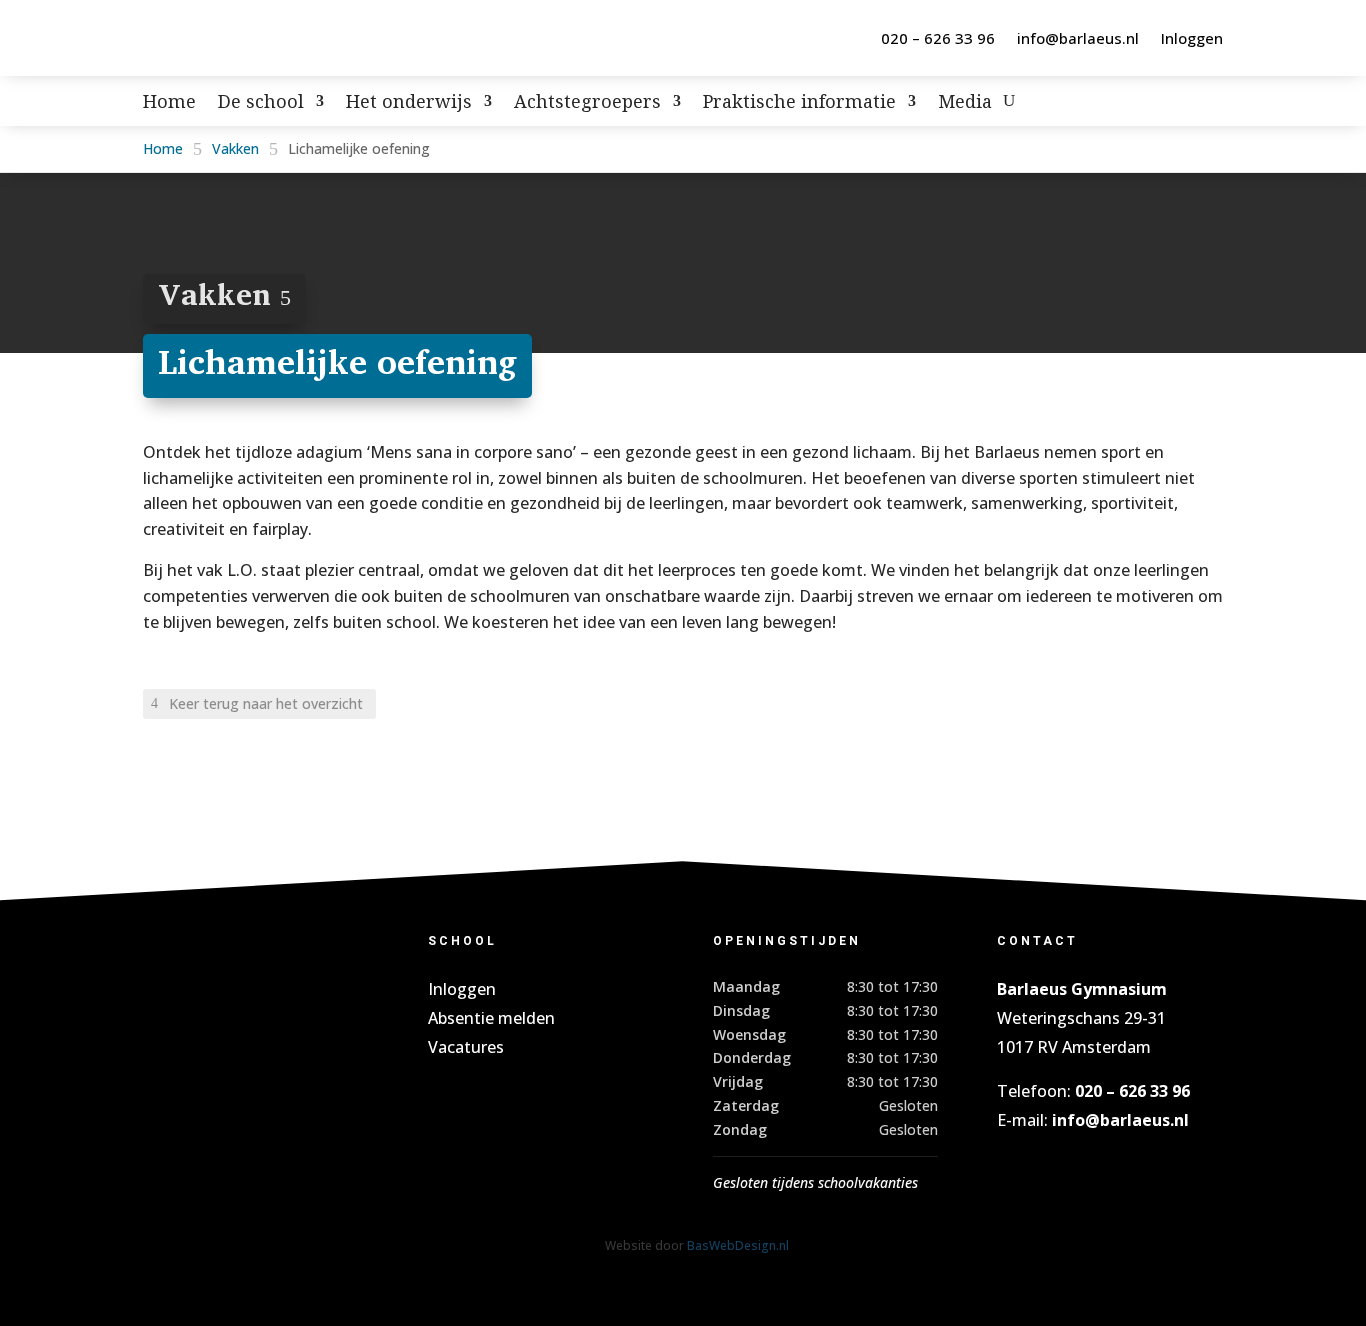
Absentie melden (491, 1018)
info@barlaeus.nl (1078, 38)
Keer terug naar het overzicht (266, 703)
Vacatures (466, 1047)
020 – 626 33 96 (938, 38)
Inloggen (1192, 38)
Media (965, 103)
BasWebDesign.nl (738, 1245)
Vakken (235, 148)
